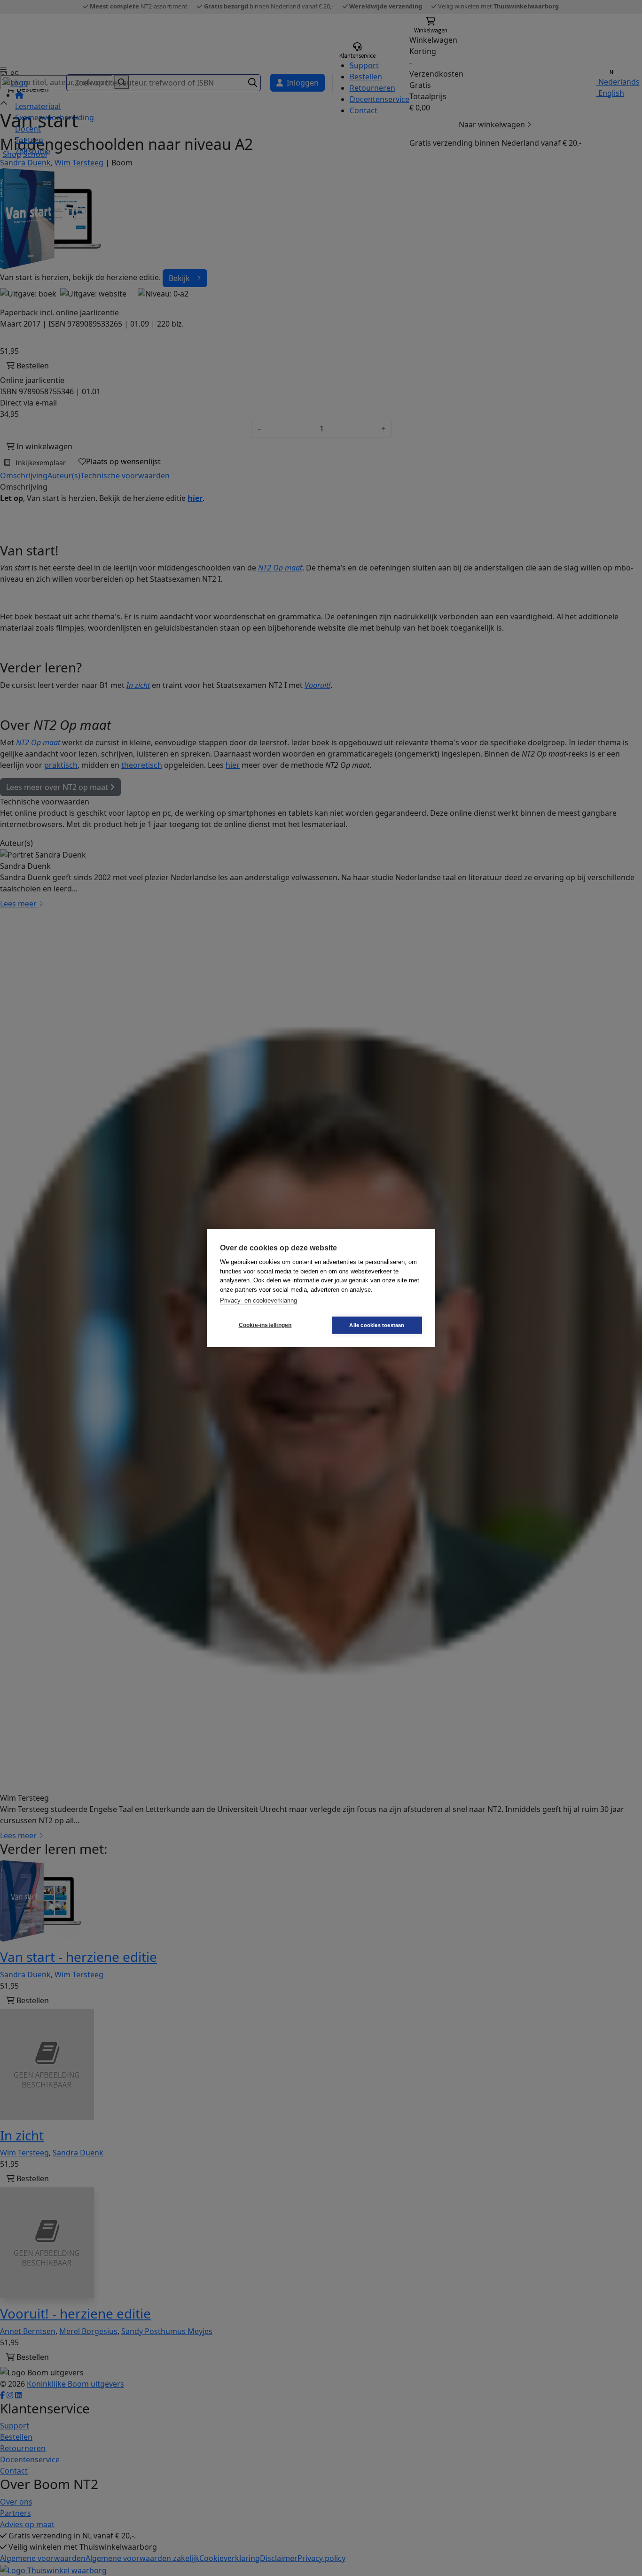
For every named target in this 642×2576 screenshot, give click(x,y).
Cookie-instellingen (265, 1325)
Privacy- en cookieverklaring (258, 1300)
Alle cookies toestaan (377, 1325)
